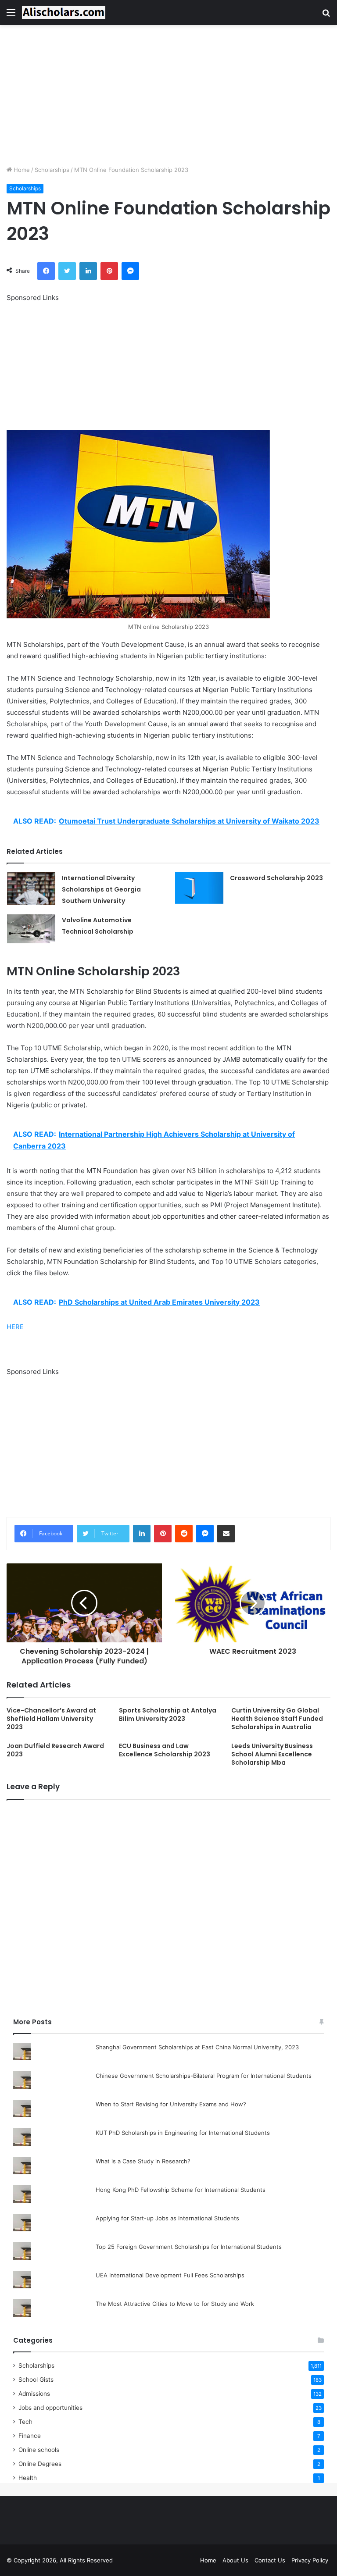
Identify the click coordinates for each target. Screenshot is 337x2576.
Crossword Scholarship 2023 (276, 878)
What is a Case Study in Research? (143, 2161)
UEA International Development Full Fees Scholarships (170, 2275)
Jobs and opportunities (50, 2408)
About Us (235, 2560)
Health (28, 2478)
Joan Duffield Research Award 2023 (55, 1750)
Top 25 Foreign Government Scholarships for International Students (189, 2247)
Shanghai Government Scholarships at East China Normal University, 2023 (197, 2047)
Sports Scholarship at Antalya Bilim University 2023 (168, 1714)
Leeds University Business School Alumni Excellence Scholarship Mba (272, 1754)
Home (21, 170)
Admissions (34, 2394)
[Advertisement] (168, 95)
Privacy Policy (310, 2560)
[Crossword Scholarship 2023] (199, 888)
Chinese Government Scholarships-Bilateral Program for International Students (204, 2076)
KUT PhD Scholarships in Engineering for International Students (183, 2133)
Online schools (39, 2450)
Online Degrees (40, 2464)
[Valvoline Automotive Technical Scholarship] (31, 929)
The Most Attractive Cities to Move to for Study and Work (175, 2304)
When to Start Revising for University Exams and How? (171, 2104)
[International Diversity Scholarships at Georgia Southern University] (31, 888)
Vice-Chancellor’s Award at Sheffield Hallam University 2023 (51, 1719)
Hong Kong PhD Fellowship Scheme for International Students (181, 2190)
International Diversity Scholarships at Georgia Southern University (101, 889)
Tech (25, 2422)
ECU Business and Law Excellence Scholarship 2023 (165, 1750)
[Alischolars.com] (64, 12)
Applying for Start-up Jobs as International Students (167, 2218)
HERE (15, 1327)
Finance (30, 2436)
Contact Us (270, 2560)
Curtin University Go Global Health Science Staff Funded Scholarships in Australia (277, 1719)
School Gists (36, 2380)
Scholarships (52, 170)
